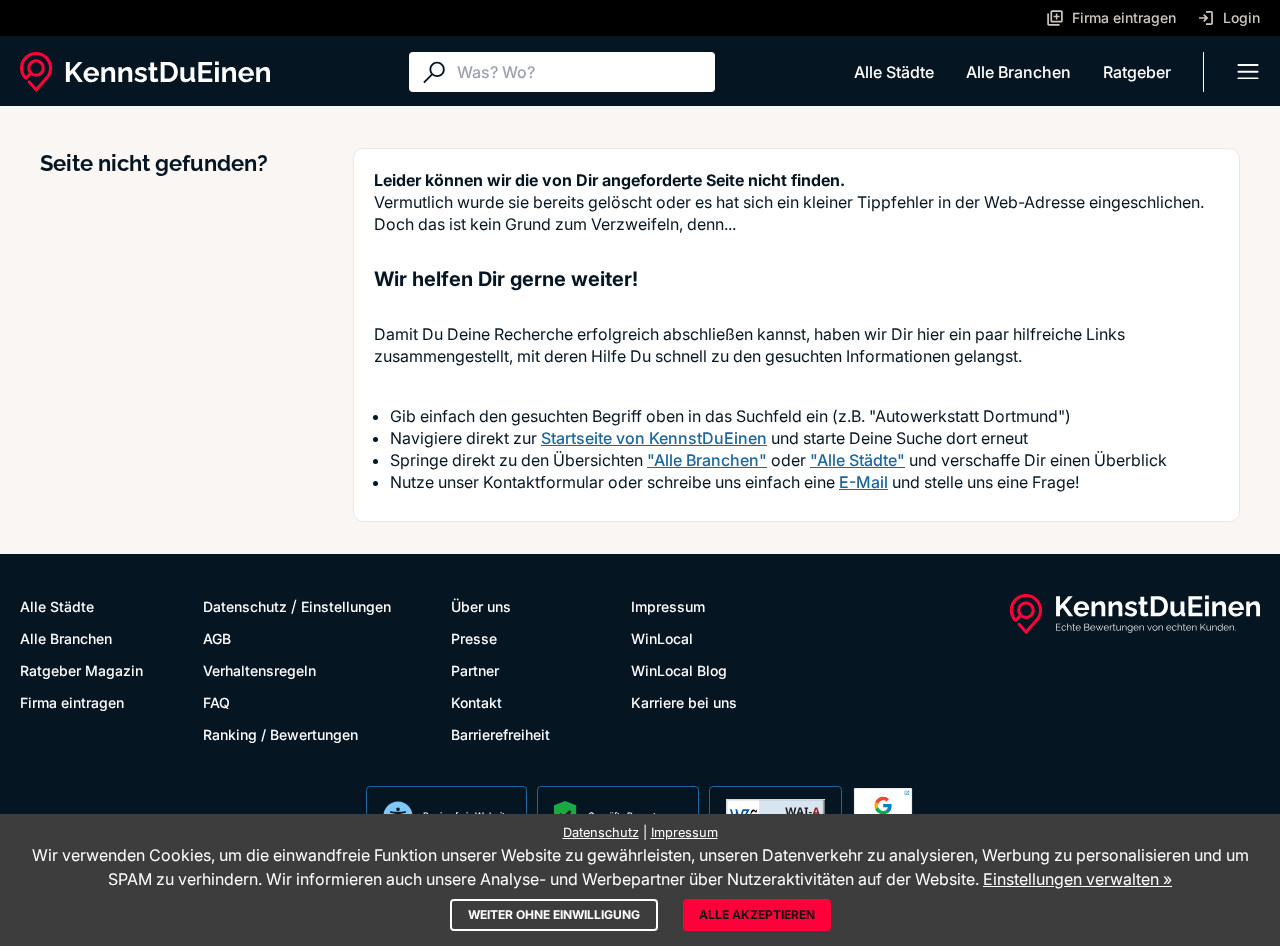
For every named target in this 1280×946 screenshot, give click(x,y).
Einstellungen (346, 606)
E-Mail (863, 482)
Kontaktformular (543, 482)
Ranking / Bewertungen (280, 734)
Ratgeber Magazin (81, 670)
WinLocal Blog (679, 670)
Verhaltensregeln (259, 670)
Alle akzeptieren (757, 914)
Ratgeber (1137, 72)
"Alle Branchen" (707, 460)
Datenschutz (245, 606)
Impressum (668, 606)
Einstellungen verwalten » (1077, 879)
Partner (475, 670)
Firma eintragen (72, 702)
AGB (217, 638)
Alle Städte (894, 72)
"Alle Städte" (857, 460)
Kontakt (476, 702)
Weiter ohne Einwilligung (554, 914)
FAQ (216, 702)
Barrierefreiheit (500, 734)
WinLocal (662, 638)
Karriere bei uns (684, 702)
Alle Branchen (1018, 72)
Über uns (481, 606)
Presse (474, 638)
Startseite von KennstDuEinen (654, 438)
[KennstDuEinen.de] (145, 72)
